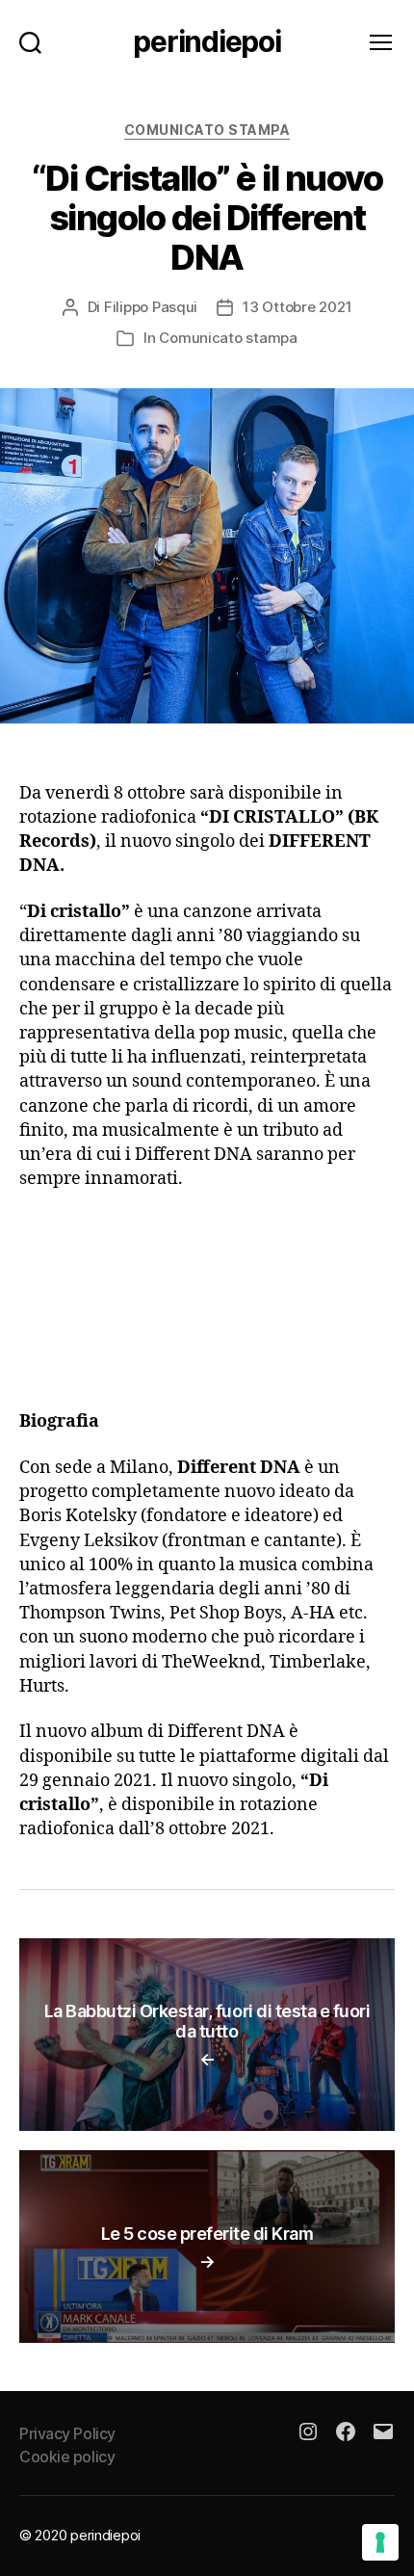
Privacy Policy (67, 2433)
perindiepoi (207, 41)
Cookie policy (67, 2457)
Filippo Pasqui (151, 307)
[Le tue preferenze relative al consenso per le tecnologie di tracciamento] (380, 2542)
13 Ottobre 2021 (297, 307)
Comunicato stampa (207, 130)
